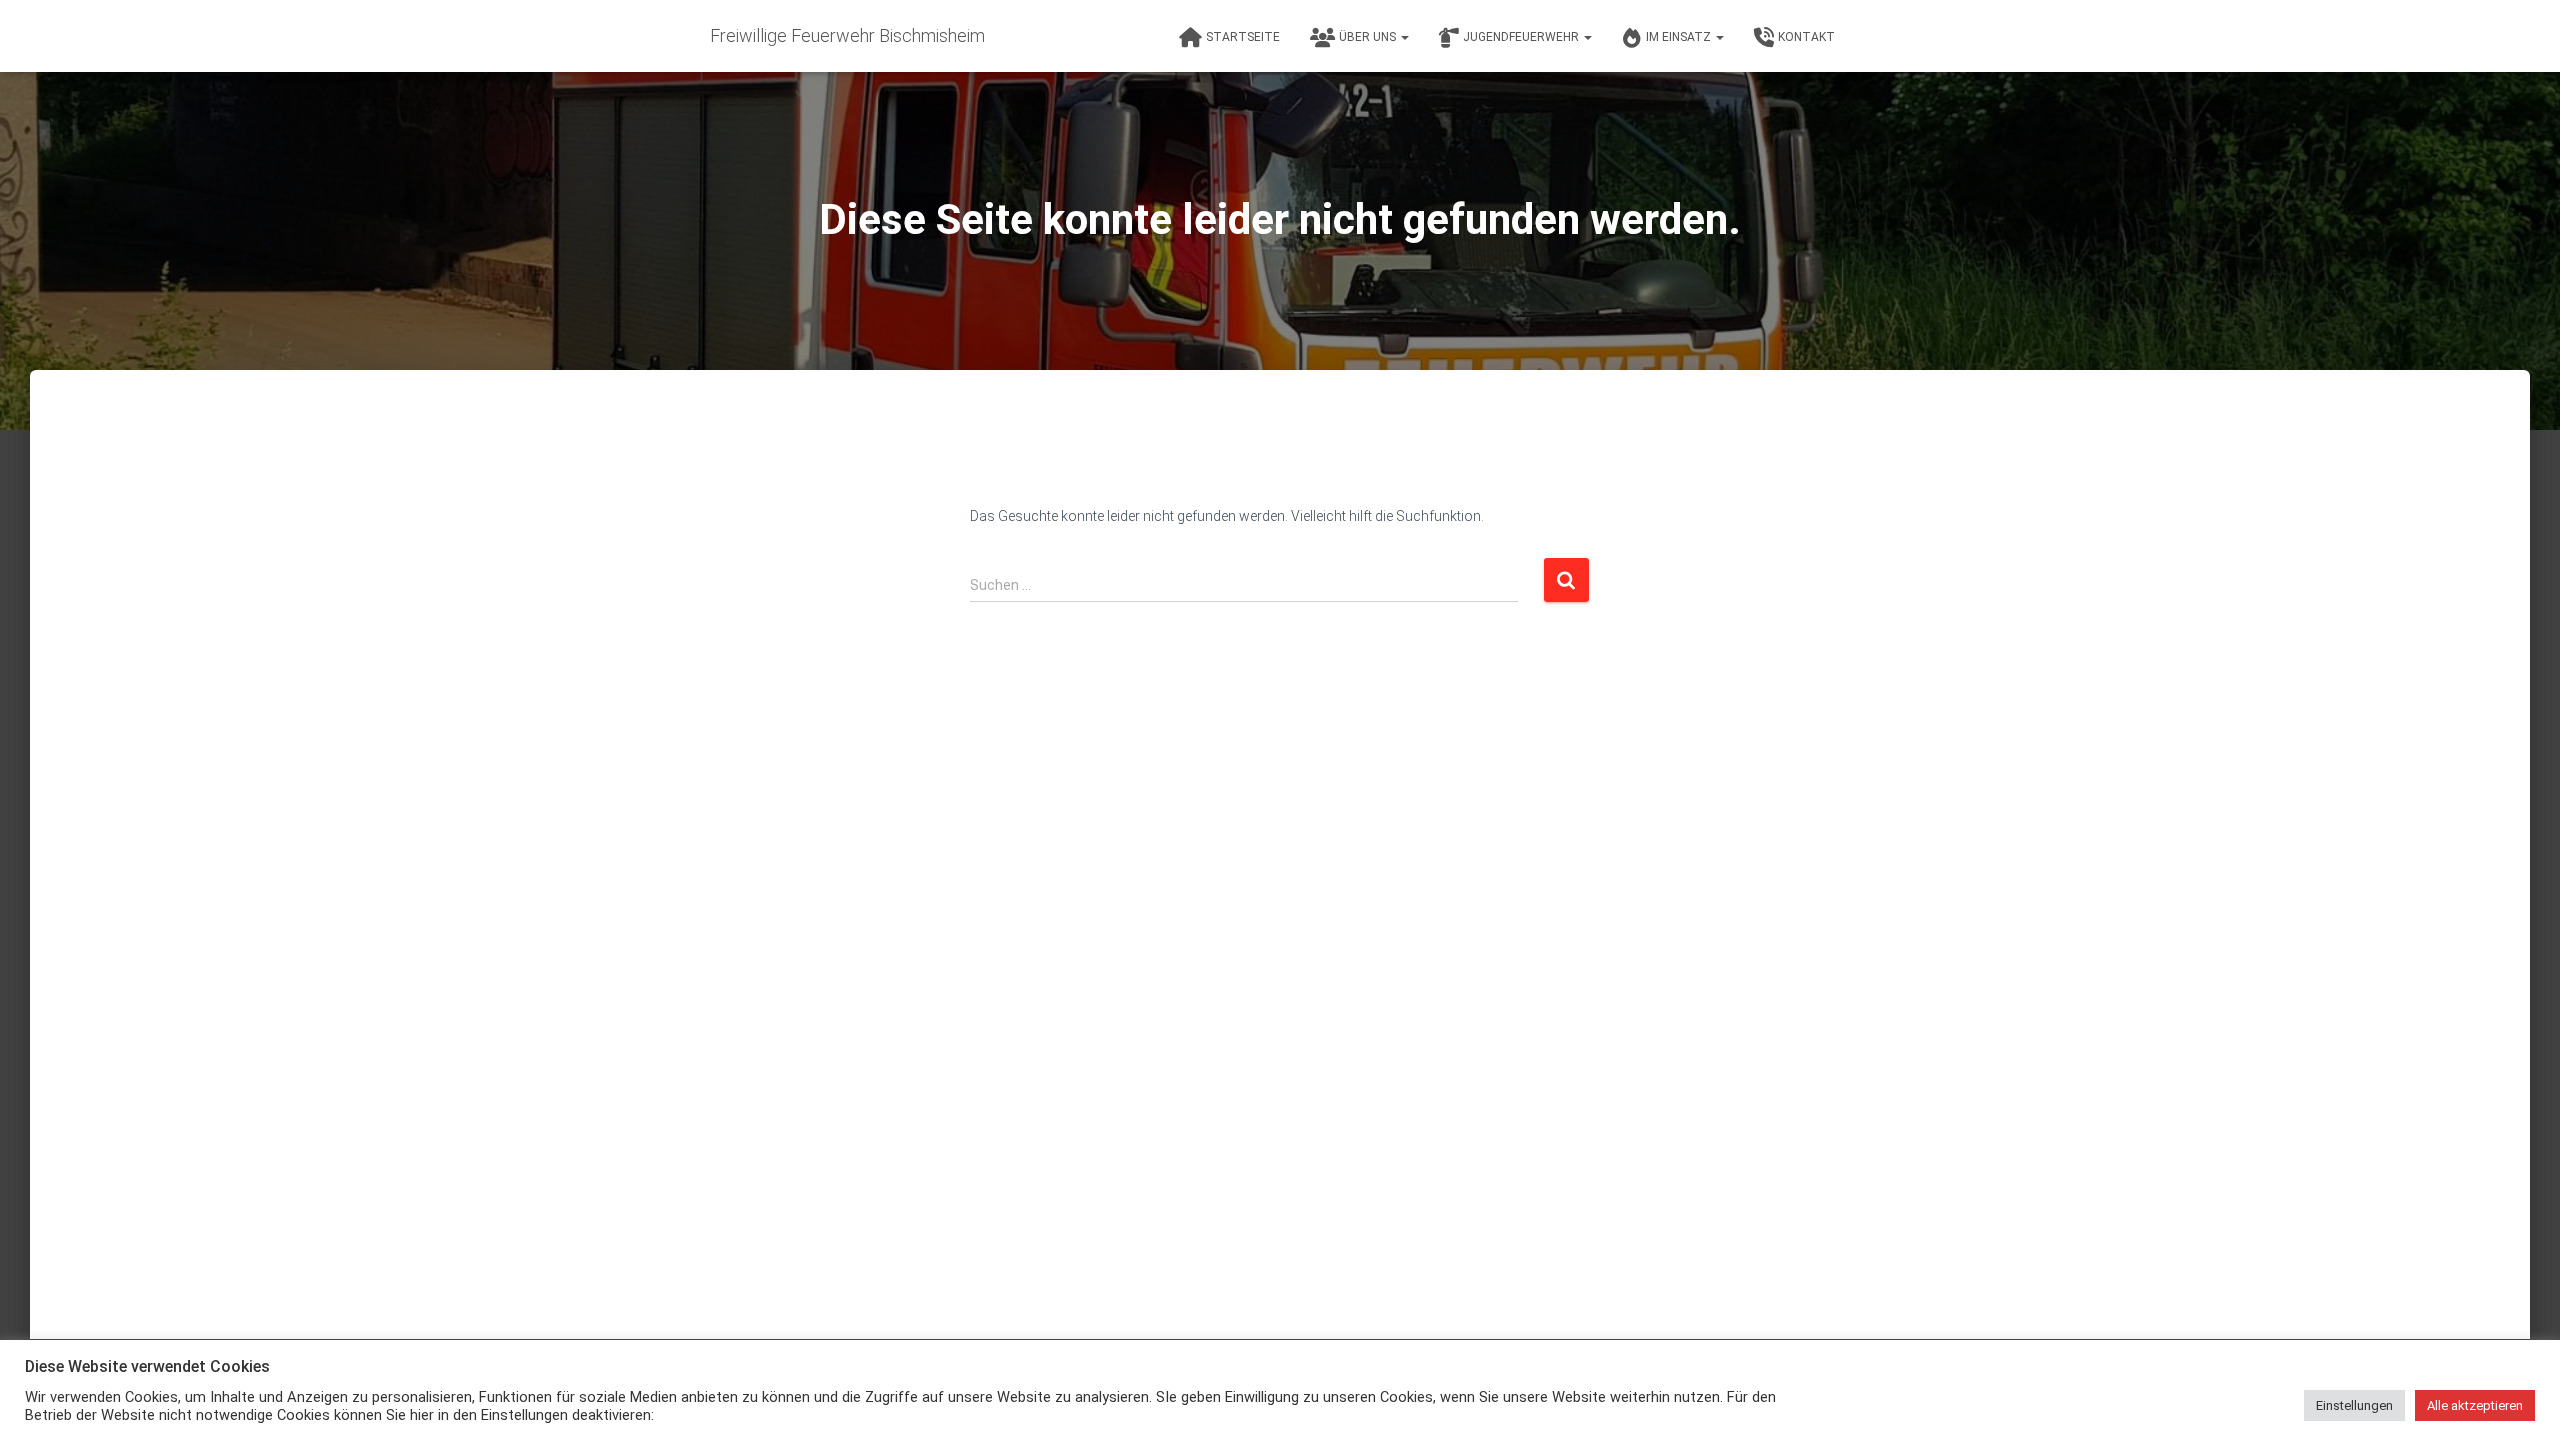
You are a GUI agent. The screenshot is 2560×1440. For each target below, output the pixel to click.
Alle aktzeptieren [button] (2475, 1405)
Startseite (1243, 37)
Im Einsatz (1680, 37)
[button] (1404, 37)
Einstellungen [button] (2354, 1405)
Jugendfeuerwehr (1522, 37)
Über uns (1369, 37)
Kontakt (1806, 37)
